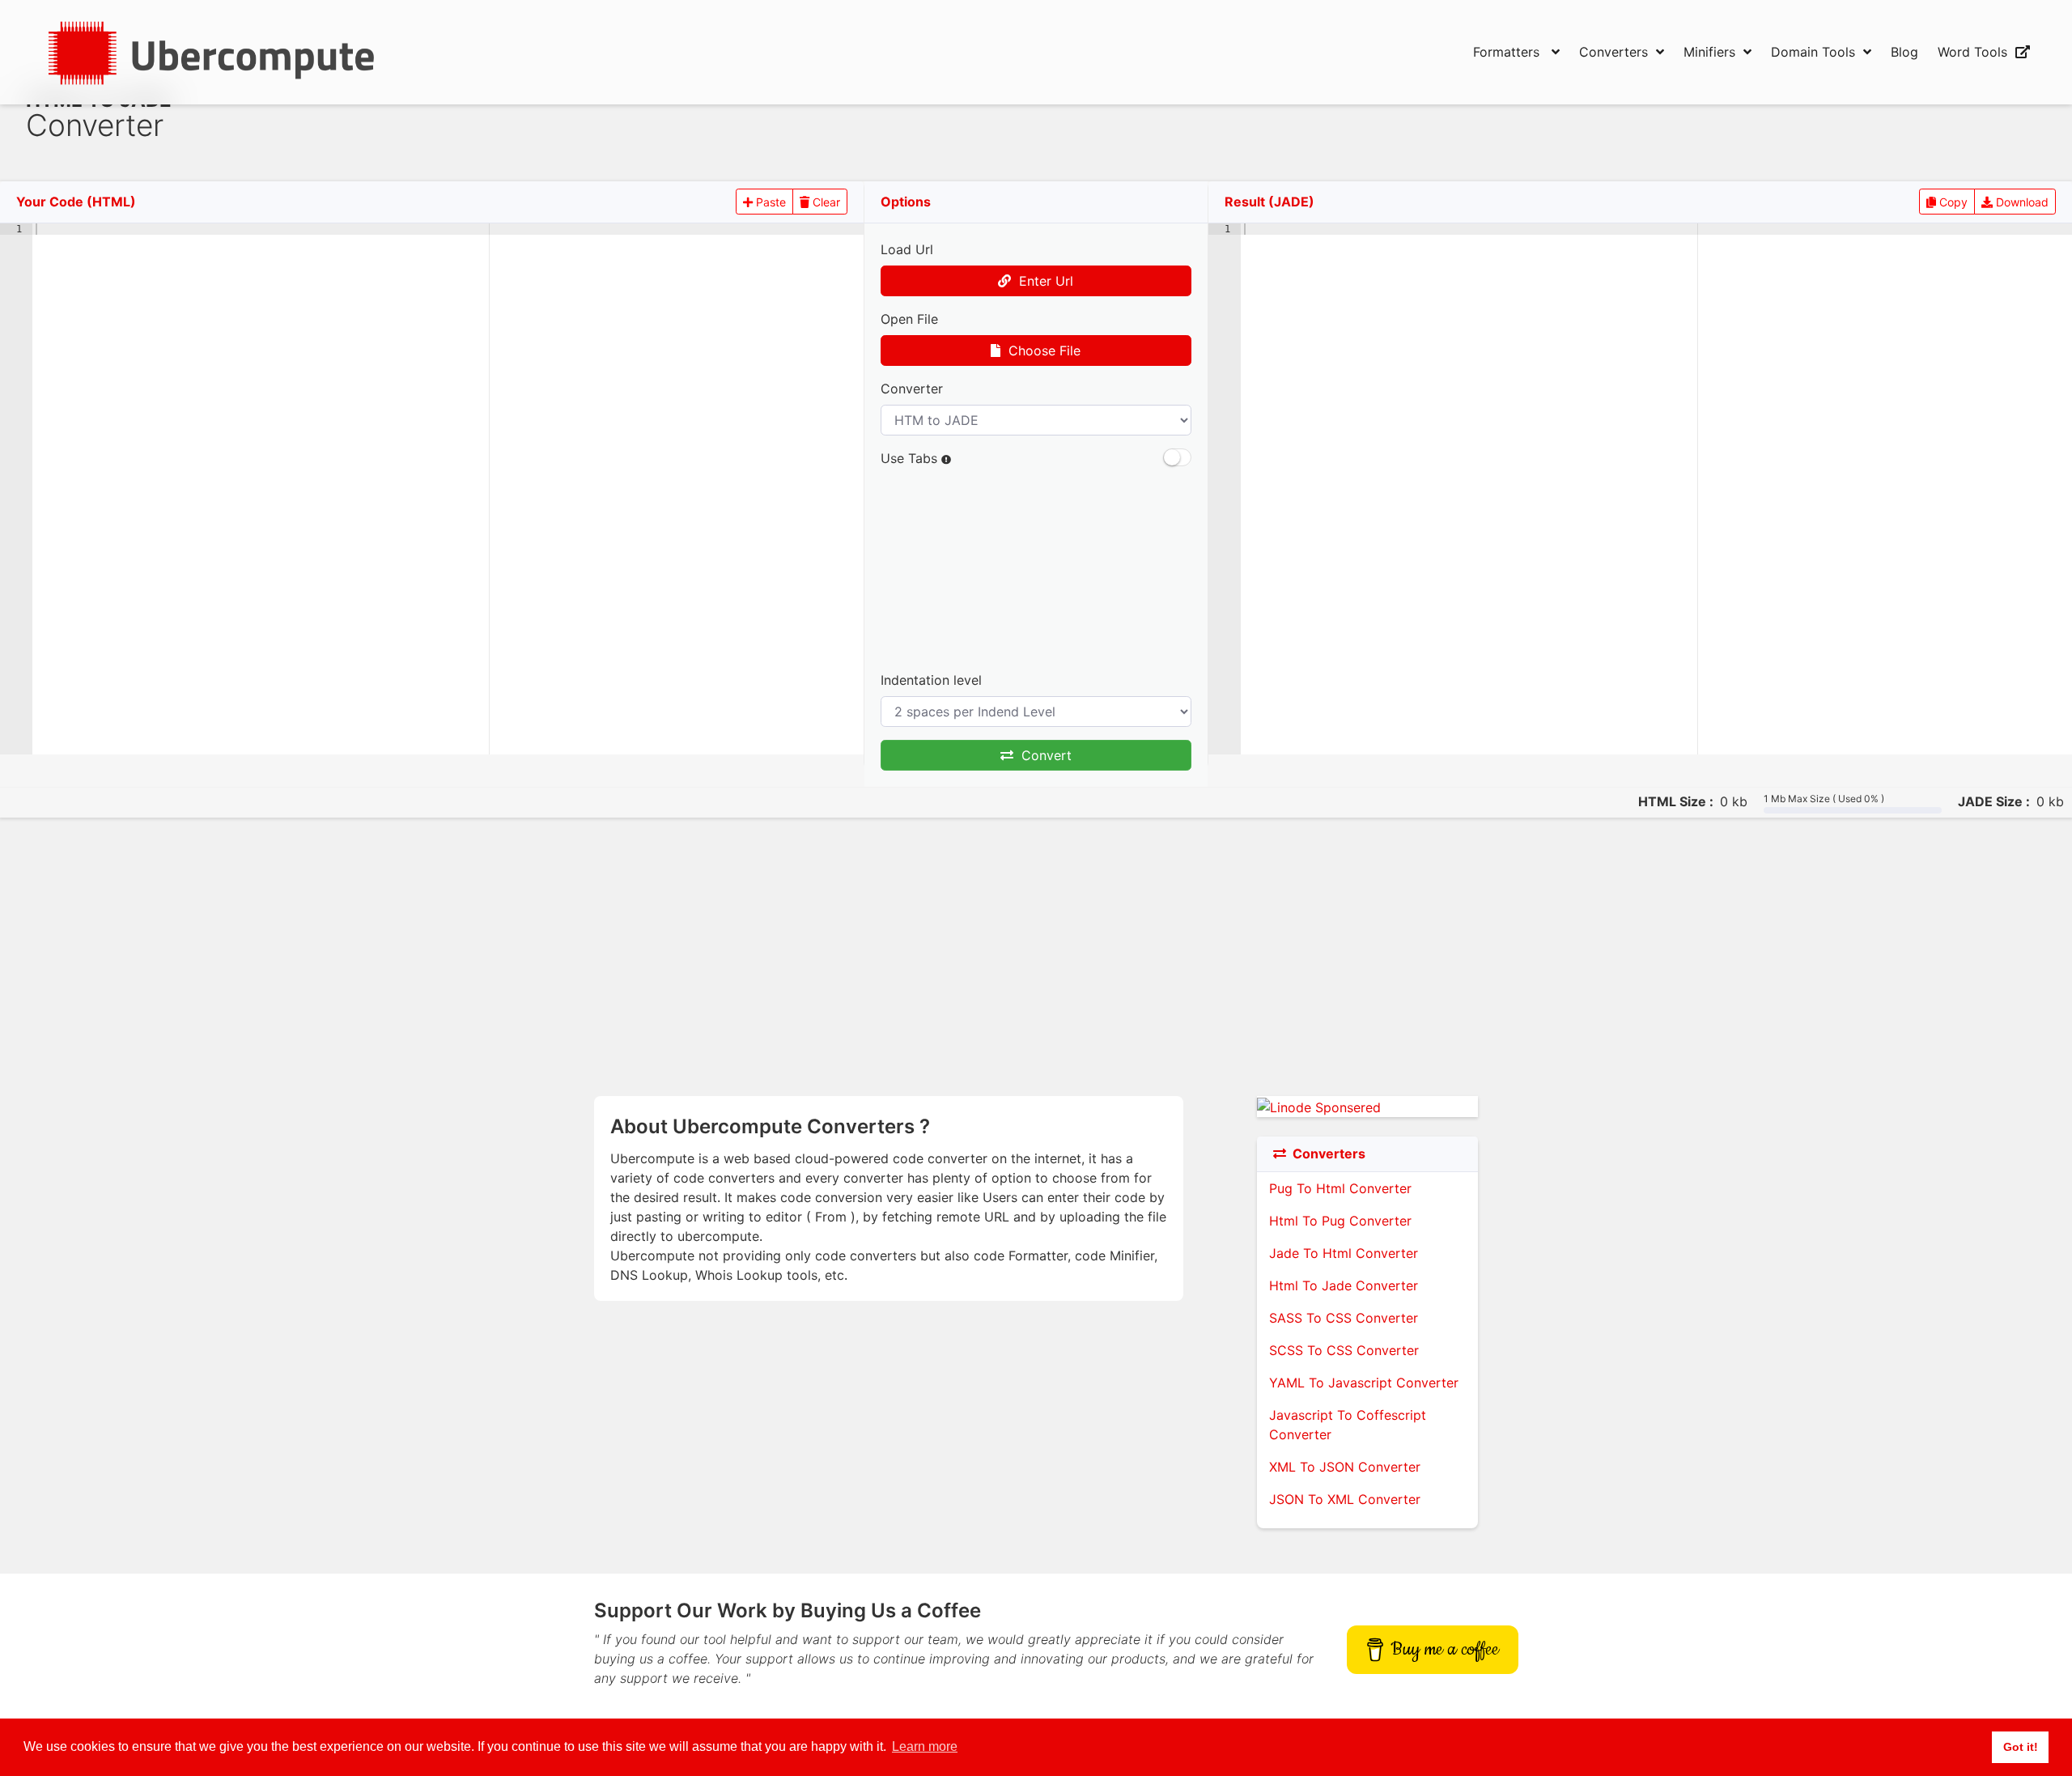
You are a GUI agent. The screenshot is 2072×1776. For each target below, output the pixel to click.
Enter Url (1042, 281)
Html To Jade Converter (1344, 1285)
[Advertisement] (830, 114)
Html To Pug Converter (1340, 1221)
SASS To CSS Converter (1344, 1318)
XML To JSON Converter (1345, 1467)
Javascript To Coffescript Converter (1348, 1425)
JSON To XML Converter (1345, 1499)
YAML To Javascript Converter (1364, 1383)
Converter (912, 389)
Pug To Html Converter (1340, 1188)
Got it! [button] (2021, 1747)
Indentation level (931, 680)
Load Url (907, 249)
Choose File (1040, 351)
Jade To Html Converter (1344, 1253)
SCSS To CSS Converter (1344, 1350)
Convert (1042, 755)
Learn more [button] (925, 1746)
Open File (909, 319)
